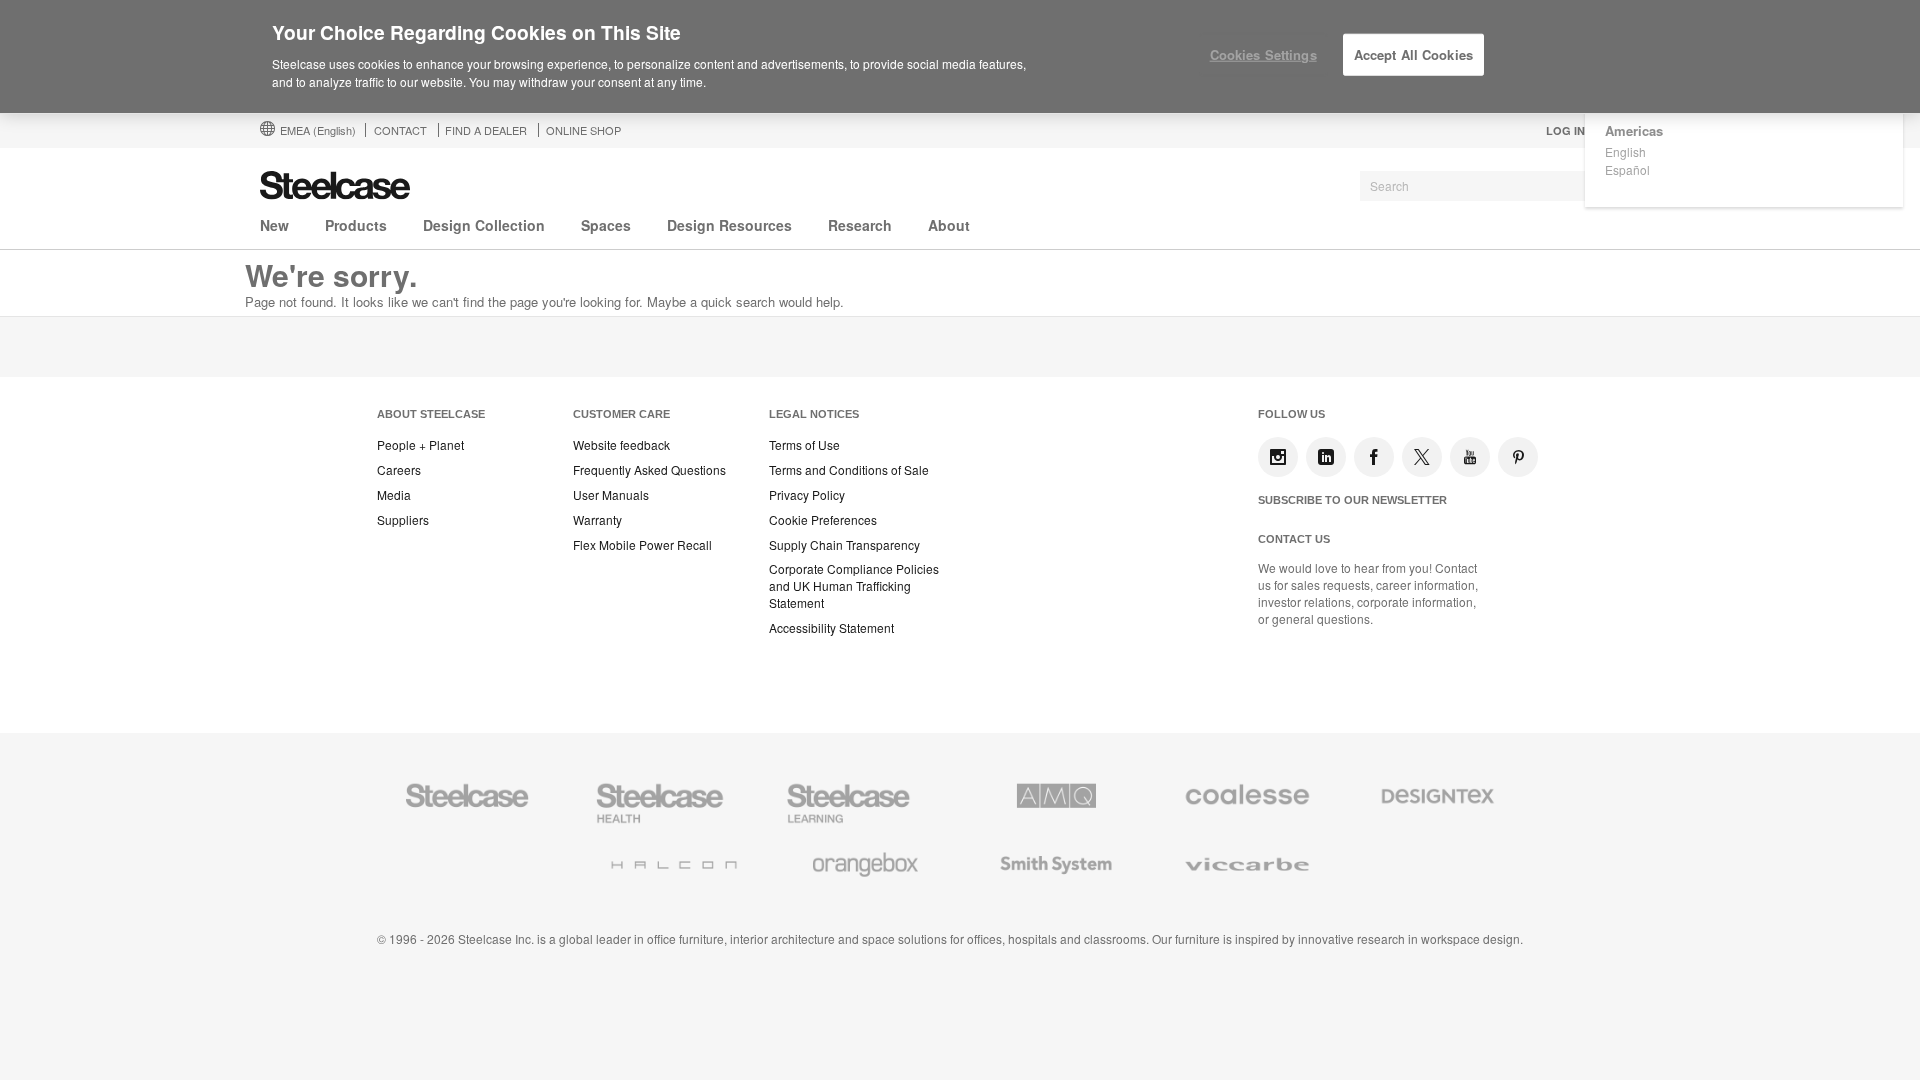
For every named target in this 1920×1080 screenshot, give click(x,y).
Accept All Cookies (1413, 54)
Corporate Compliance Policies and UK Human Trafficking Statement (854, 586)
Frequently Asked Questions (649, 470)
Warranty (597, 520)
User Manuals (611, 495)
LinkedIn (1326, 457)
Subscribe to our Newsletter (1352, 500)
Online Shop (583, 130)
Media (394, 495)
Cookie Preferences (823, 520)
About (949, 225)
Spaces (606, 225)
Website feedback (621, 445)
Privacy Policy (807, 495)
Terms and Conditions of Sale (849, 470)
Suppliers (403, 520)
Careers (399, 470)
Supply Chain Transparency (844, 545)
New (274, 225)
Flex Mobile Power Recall (642, 545)
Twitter (1422, 457)
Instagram (1278, 457)
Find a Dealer (486, 130)
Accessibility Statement (831, 628)
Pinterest (1518, 457)
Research (860, 225)
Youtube (1470, 457)
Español (1627, 169)
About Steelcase (431, 414)
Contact (400, 130)
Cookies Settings (1263, 54)
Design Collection (484, 225)
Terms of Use (804, 445)
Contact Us (1294, 539)
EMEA (318, 130)
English (1625, 151)
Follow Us (1291, 414)
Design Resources (729, 225)
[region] (960, 57)
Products (356, 225)
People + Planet (420, 445)
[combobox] (1510, 186)
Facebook (1374, 457)
